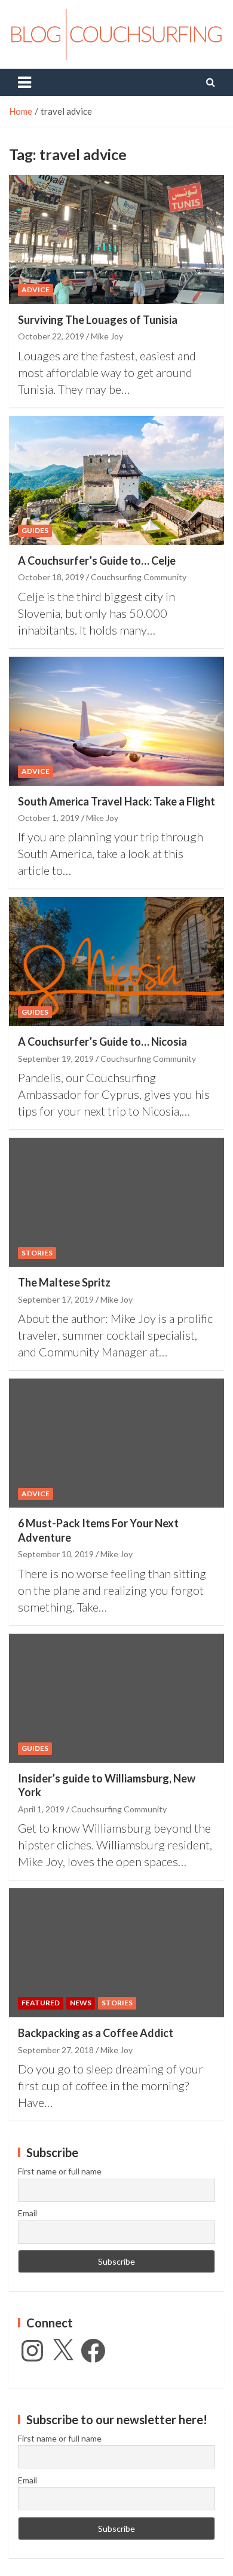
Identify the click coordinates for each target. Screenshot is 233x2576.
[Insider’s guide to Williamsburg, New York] (116, 1698)
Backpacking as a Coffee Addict (96, 2033)
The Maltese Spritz (64, 1282)
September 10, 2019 (56, 1554)
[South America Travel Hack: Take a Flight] (116, 721)
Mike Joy (107, 336)
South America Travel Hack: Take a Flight (116, 801)
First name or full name (60, 2171)
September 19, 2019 (56, 1059)
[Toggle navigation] (24, 82)
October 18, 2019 (51, 577)
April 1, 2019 (41, 1809)
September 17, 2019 (56, 1299)
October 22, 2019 (51, 336)
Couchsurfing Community (139, 577)
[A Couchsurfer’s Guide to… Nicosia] (116, 962)
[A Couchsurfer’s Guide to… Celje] (116, 480)
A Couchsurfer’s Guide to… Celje (97, 560)
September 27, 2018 (56, 2050)
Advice (36, 290)
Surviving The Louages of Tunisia (98, 320)
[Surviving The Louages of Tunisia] (116, 239)
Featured (41, 2003)
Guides (35, 530)
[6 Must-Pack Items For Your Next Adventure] (116, 1443)
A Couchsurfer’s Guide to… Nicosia (102, 1042)
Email (27, 2213)
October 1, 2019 (49, 818)
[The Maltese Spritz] (116, 1203)
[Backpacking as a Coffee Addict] (116, 1953)
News (81, 2003)
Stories (37, 1253)
